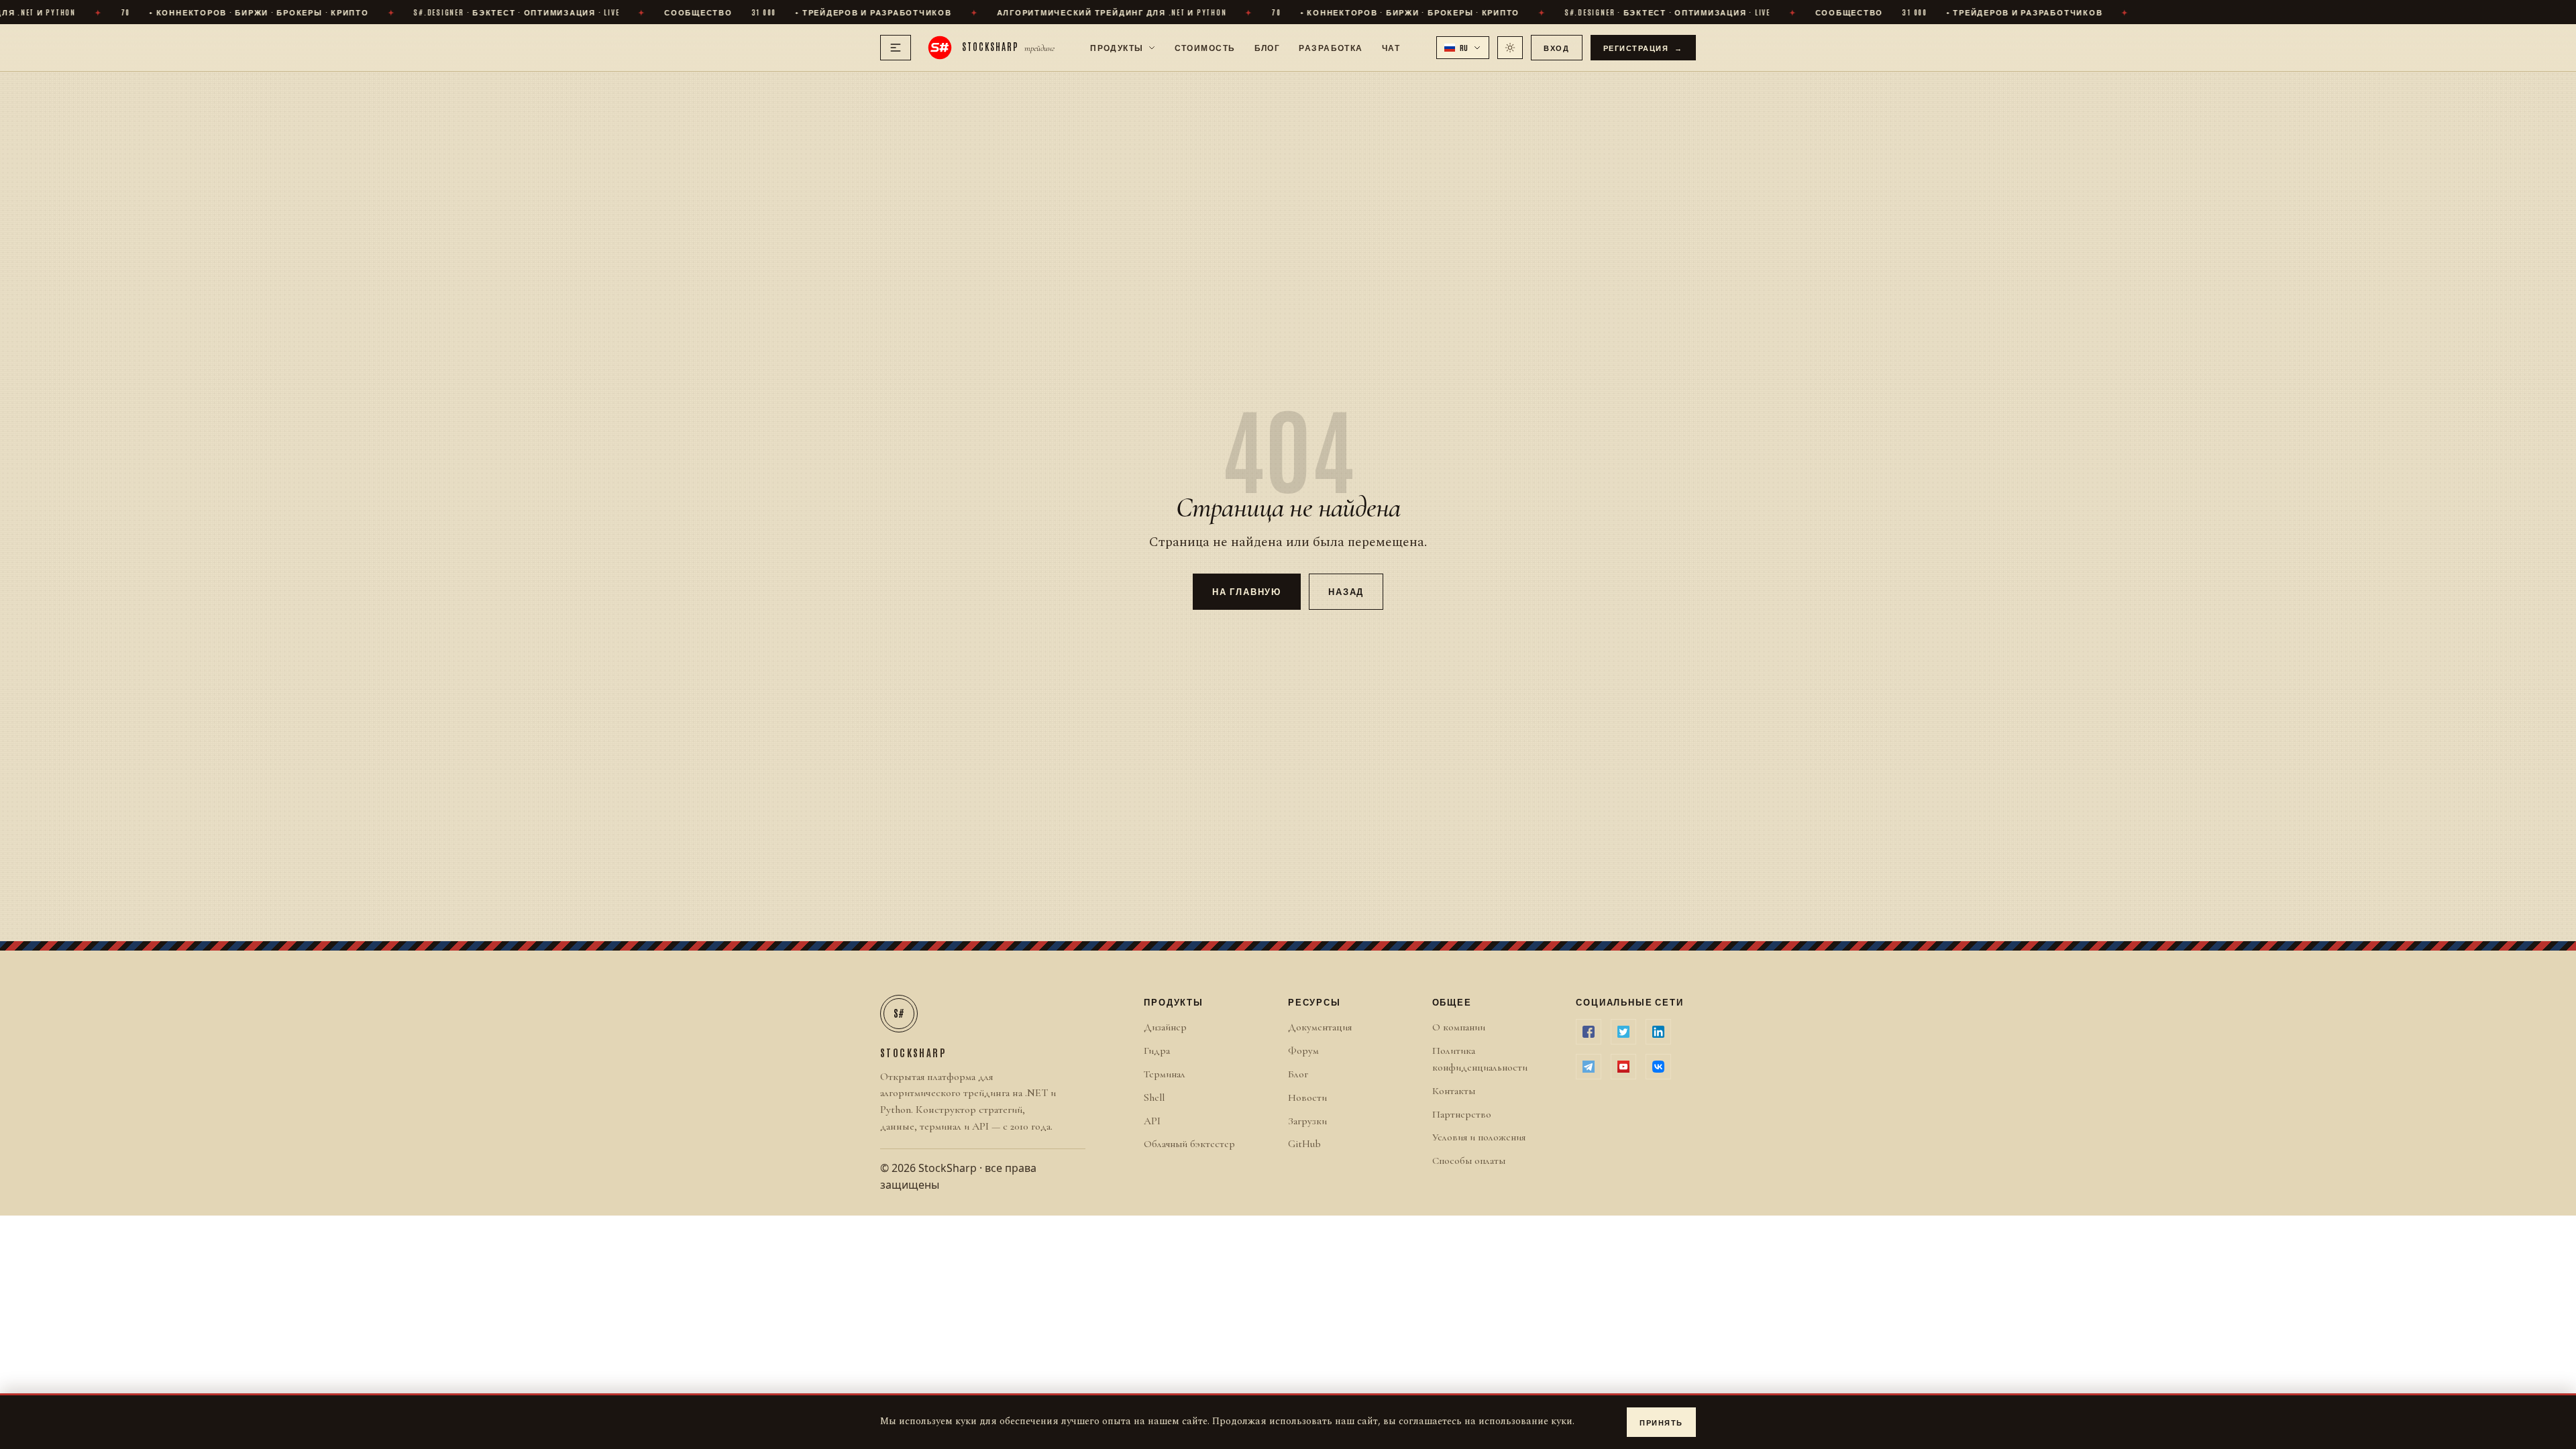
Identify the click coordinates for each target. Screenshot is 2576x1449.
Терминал (1165, 1074)
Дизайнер (1165, 1027)
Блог (1268, 47)
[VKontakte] (1658, 1067)
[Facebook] (1589, 1032)
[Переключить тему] (1510, 48)
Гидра (1157, 1051)
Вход (1556, 47)
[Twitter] (1623, 1032)
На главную (1247, 591)
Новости (1307, 1097)
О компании (1459, 1027)
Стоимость (1205, 47)
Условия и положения (1479, 1137)
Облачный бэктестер (1189, 1144)
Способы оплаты (1469, 1161)
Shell (1154, 1097)
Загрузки (1307, 1121)
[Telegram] (1589, 1067)
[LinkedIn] (1658, 1032)
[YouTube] (1623, 1067)
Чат (1391, 47)
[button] (1463, 48)
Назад (1346, 591)
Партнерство (1462, 1114)
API (1152, 1121)
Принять (1661, 1422)
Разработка (1331, 47)
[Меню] (896, 48)
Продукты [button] (1117, 47)
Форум (1303, 1051)
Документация (1320, 1027)
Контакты (1454, 1091)
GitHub (1304, 1144)
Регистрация (1644, 47)
